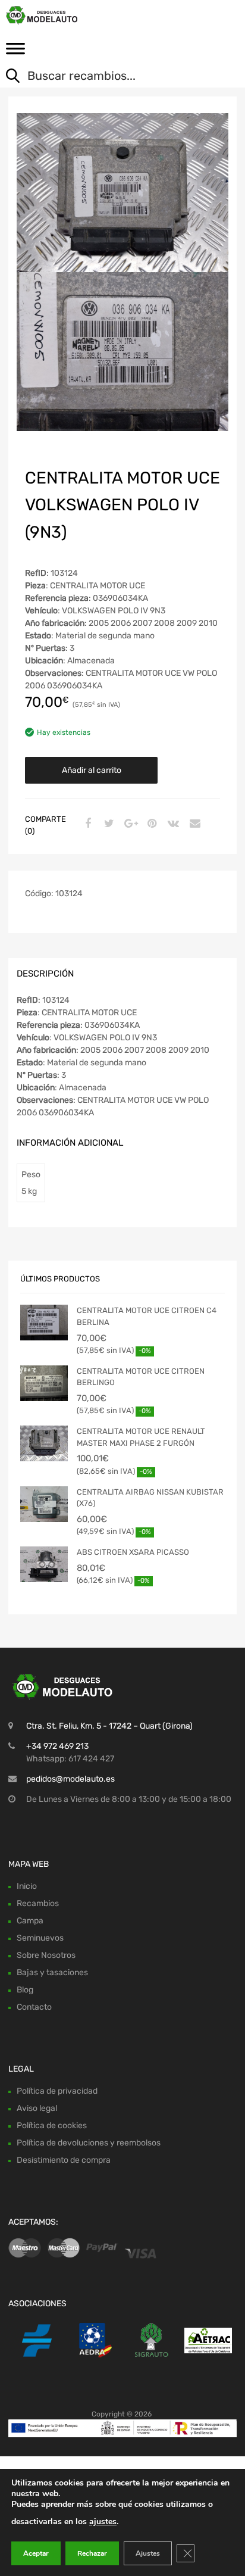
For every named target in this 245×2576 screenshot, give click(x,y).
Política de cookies (52, 2126)
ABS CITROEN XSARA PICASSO (133, 1552)
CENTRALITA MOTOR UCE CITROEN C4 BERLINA (147, 1316)
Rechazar (92, 2553)
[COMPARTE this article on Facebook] (86, 824)
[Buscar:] (114, 77)
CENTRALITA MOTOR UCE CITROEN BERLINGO (141, 1377)
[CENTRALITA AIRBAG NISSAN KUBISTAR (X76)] (44, 1504)
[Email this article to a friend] (193, 824)
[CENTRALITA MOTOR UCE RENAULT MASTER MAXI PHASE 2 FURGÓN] (44, 1443)
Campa (30, 1921)
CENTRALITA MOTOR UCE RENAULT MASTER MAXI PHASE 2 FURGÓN (141, 1437)
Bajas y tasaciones (52, 1972)
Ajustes (148, 2553)
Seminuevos (40, 1938)
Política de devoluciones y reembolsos (89, 2143)
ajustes (103, 2522)
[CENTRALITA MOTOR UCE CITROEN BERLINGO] (44, 1383)
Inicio (27, 1886)
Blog (25, 1990)
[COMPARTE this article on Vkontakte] (172, 824)
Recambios (38, 1903)
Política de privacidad (57, 2091)
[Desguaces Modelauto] (59, 15)
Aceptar (36, 2553)
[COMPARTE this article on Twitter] (108, 824)
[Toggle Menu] (15, 52)
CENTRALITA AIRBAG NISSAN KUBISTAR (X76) (150, 1498)
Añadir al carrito (92, 770)
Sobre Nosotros (46, 1955)
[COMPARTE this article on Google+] (129, 824)
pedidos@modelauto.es (70, 1779)
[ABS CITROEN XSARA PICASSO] (44, 1564)
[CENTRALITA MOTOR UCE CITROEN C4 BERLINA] (44, 1323)
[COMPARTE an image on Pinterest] (150, 824)
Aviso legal (37, 2108)
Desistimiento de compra (64, 2160)
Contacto (34, 2007)
